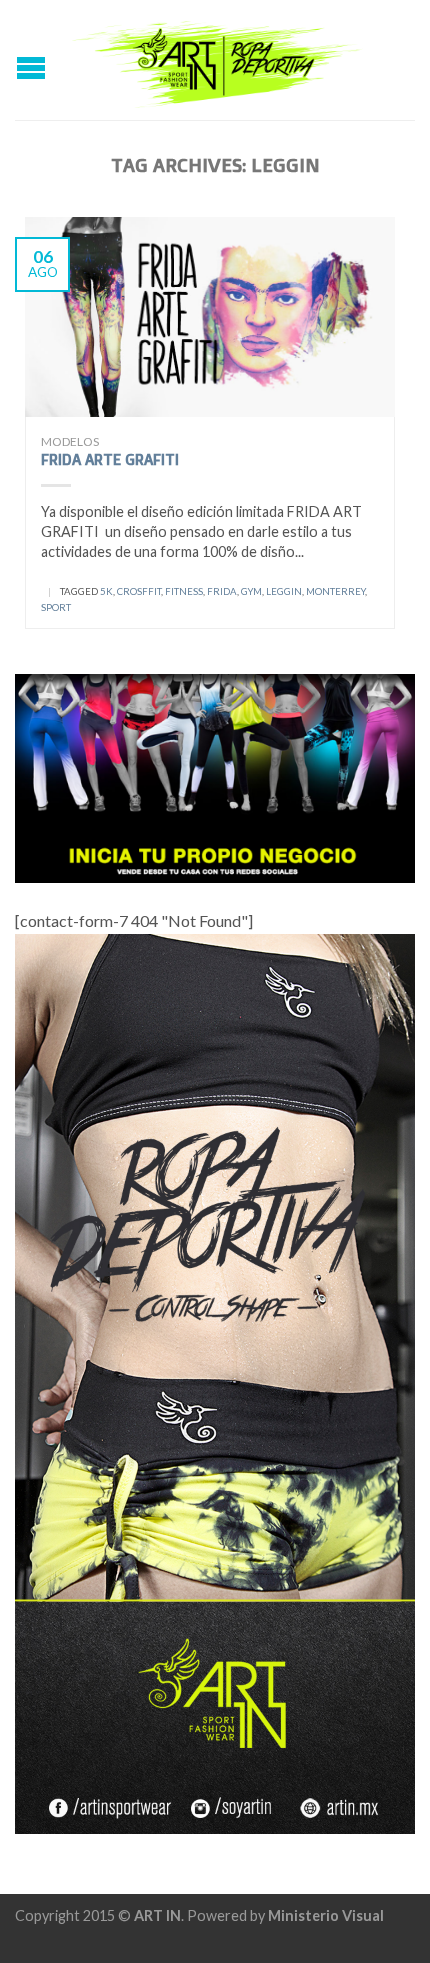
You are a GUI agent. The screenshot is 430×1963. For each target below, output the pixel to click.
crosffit (139, 591)
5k (106, 591)
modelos (70, 441)
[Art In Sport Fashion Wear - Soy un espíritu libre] (217, 59)
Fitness (184, 591)
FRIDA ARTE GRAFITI (110, 459)
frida (222, 591)
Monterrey (335, 591)
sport (56, 607)
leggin (284, 591)
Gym (251, 591)
